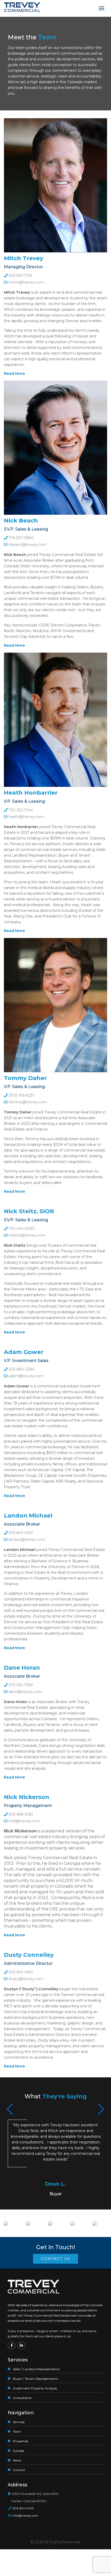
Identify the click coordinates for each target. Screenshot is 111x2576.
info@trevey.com (25, 2515)
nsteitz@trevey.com (27, 1235)
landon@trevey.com (27, 1540)
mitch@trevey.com (26, 282)
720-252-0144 (20, 810)
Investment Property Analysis (35, 2388)
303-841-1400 (20, 1533)
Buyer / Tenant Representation (36, 2379)
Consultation (23, 2398)
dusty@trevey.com (26, 1979)
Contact (19, 2470)
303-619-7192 (20, 276)
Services (19, 2422)
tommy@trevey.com (28, 1102)
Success (18, 2451)
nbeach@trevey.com (27, 545)
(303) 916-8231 (21, 1095)
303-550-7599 (20, 1685)
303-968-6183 (20, 1814)
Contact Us (55, 2259)
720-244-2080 (21, 1229)
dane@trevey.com (25, 1692)
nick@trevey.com (24, 1821)
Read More (14, 373)
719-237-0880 (21, 538)
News (17, 2460)
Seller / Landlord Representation (36, 2369)
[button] (101, 2109)
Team (17, 2432)
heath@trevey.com (26, 817)
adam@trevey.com (26, 1376)
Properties (21, 2441)
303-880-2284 (21, 1369)
